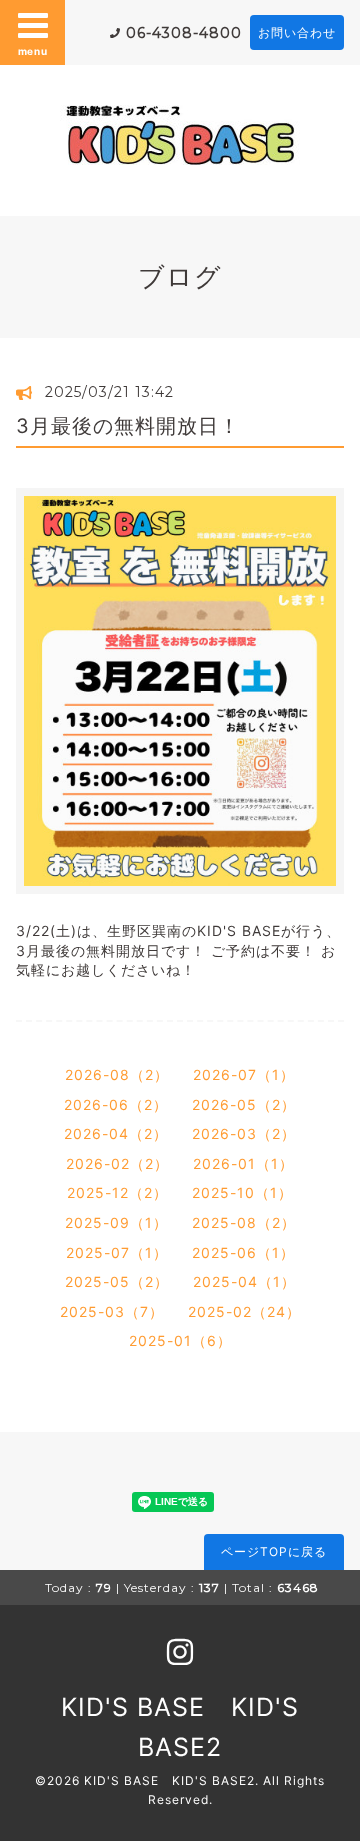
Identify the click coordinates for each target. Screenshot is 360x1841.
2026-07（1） (244, 1074)
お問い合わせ (297, 32)
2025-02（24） (244, 1311)
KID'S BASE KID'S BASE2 (169, 1780)
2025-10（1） (242, 1192)
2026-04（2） (116, 1133)
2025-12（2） (117, 1192)
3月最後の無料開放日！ (128, 426)
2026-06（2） (116, 1104)
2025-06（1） (243, 1252)
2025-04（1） (244, 1281)
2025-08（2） (244, 1222)
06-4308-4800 (184, 33)
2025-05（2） (117, 1281)
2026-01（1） (243, 1163)
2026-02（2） (117, 1163)
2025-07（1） (117, 1252)
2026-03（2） (244, 1133)
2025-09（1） (116, 1222)
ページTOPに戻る (274, 1551)
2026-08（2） (117, 1074)
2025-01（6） (180, 1340)
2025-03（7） (112, 1311)
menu (33, 51)
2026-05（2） (244, 1104)
